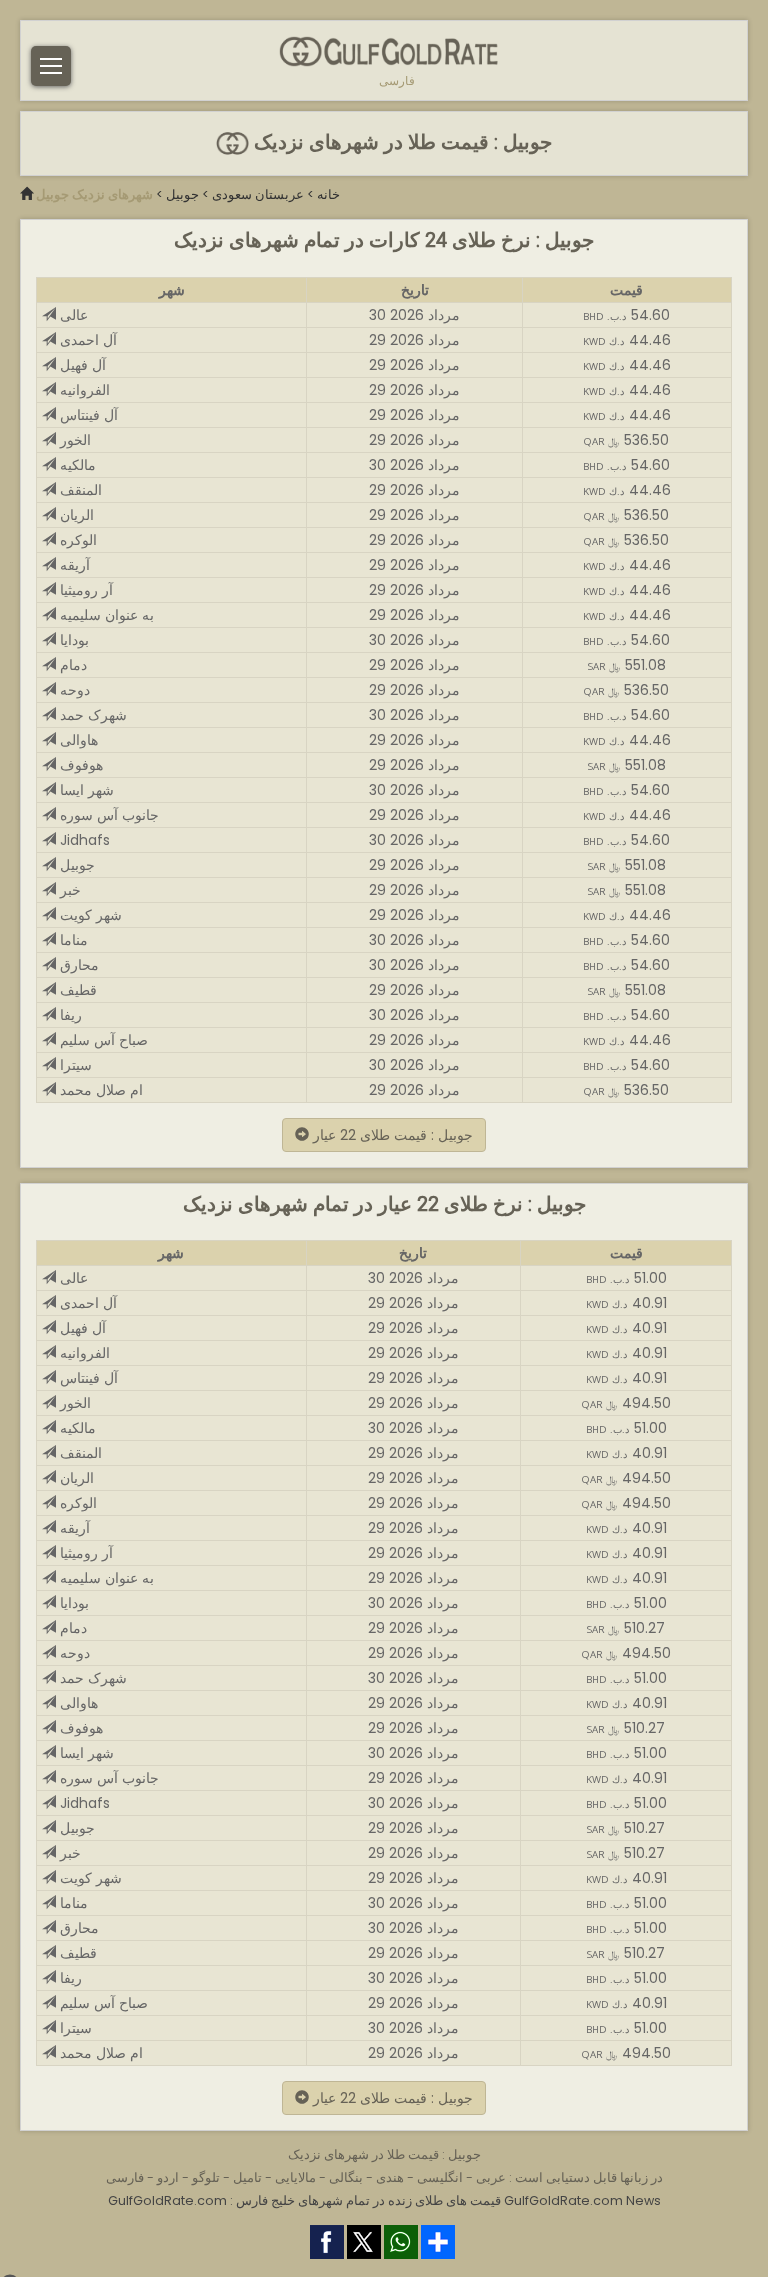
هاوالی (77, 740)
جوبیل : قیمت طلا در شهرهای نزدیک (400, 142)
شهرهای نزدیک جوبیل (94, 194)
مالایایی (295, 2177)
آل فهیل (81, 365)
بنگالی (346, 2177)
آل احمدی (86, 340)
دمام (71, 665)
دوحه (73, 690)
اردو (168, 2177)
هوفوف (79, 765)
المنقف (79, 490)
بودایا (72, 640)
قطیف (76, 990)
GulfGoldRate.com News (582, 2200)
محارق (77, 965)
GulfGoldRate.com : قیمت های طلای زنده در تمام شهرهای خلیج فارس (304, 2200)
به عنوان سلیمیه (105, 615)
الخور (73, 440)
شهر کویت (89, 915)
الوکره (76, 540)
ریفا (69, 1015)
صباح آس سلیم (102, 1040)
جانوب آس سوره (107, 815)
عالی (72, 315)
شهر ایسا (85, 790)
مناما (72, 940)
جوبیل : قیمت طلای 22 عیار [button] (391, 1135)
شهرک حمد (91, 715)
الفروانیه (83, 390)
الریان (75, 515)
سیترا (74, 1065)
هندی (390, 2177)
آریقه (73, 565)
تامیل (247, 2177)
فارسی (397, 81)
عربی (491, 2177)
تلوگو (206, 2177)
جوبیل (182, 194)
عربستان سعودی (258, 194)
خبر (68, 890)
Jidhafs (83, 840)
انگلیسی (440, 2177)
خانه (328, 194)
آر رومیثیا (84, 590)
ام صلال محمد (99, 1090)
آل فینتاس (87, 415)
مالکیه (76, 465)
